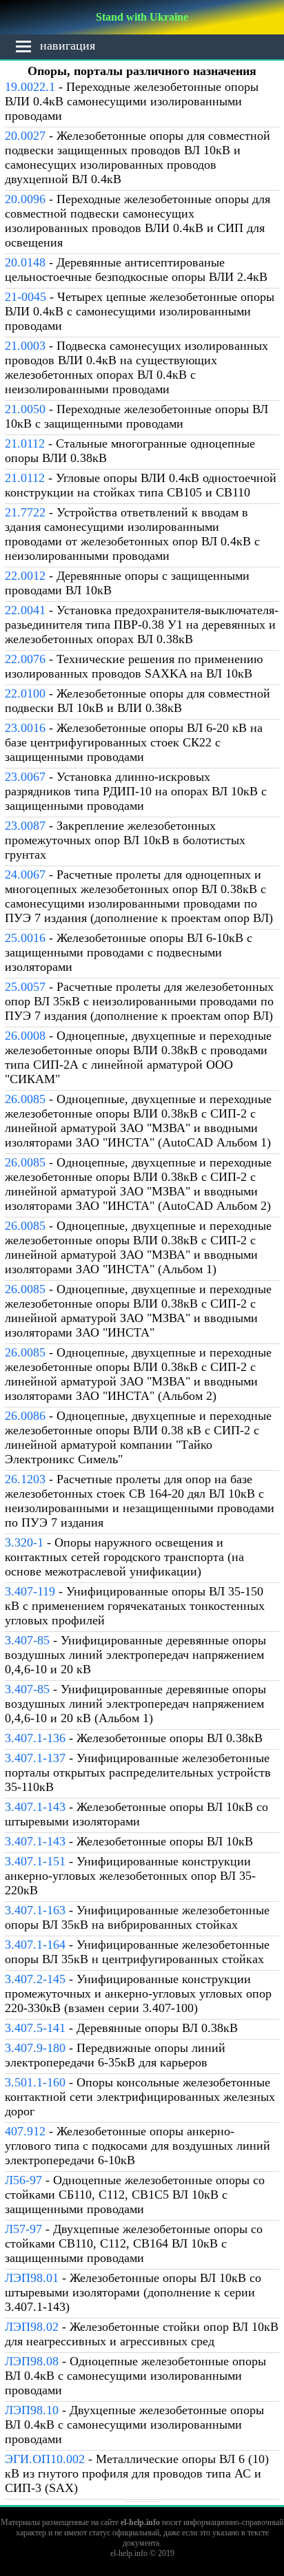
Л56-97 (23, 2180)
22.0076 (25, 659)
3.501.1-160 (35, 2082)
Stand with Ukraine (142, 17)
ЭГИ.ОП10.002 (45, 2459)
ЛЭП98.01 (32, 2278)
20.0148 (25, 262)
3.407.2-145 (35, 1979)
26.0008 (25, 1036)
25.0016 (25, 938)
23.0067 (25, 777)
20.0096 (25, 199)
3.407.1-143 (35, 1807)
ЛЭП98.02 (32, 2327)
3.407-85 (27, 1640)
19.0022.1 (30, 87)
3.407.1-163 (35, 1910)
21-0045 (26, 297)
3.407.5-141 (35, 2028)
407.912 (25, 2131)
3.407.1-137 (35, 1758)
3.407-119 (30, 1591)
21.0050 (25, 409)
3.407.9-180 (35, 2048)
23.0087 (25, 826)
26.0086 (25, 1416)
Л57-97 (23, 2229)
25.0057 (25, 987)
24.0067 (25, 875)
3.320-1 (24, 1542)
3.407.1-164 (35, 1945)
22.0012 (25, 576)
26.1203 (25, 1479)
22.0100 (25, 693)
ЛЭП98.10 (32, 2410)
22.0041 (25, 610)
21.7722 (25, 512)
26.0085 (25, 1099)
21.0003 (25, 346)
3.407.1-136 (35, 1738)
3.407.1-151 (35, 1861)
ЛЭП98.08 (32, 2361)
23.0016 (25, 728)
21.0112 (25, 443)
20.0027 (25, 136)
